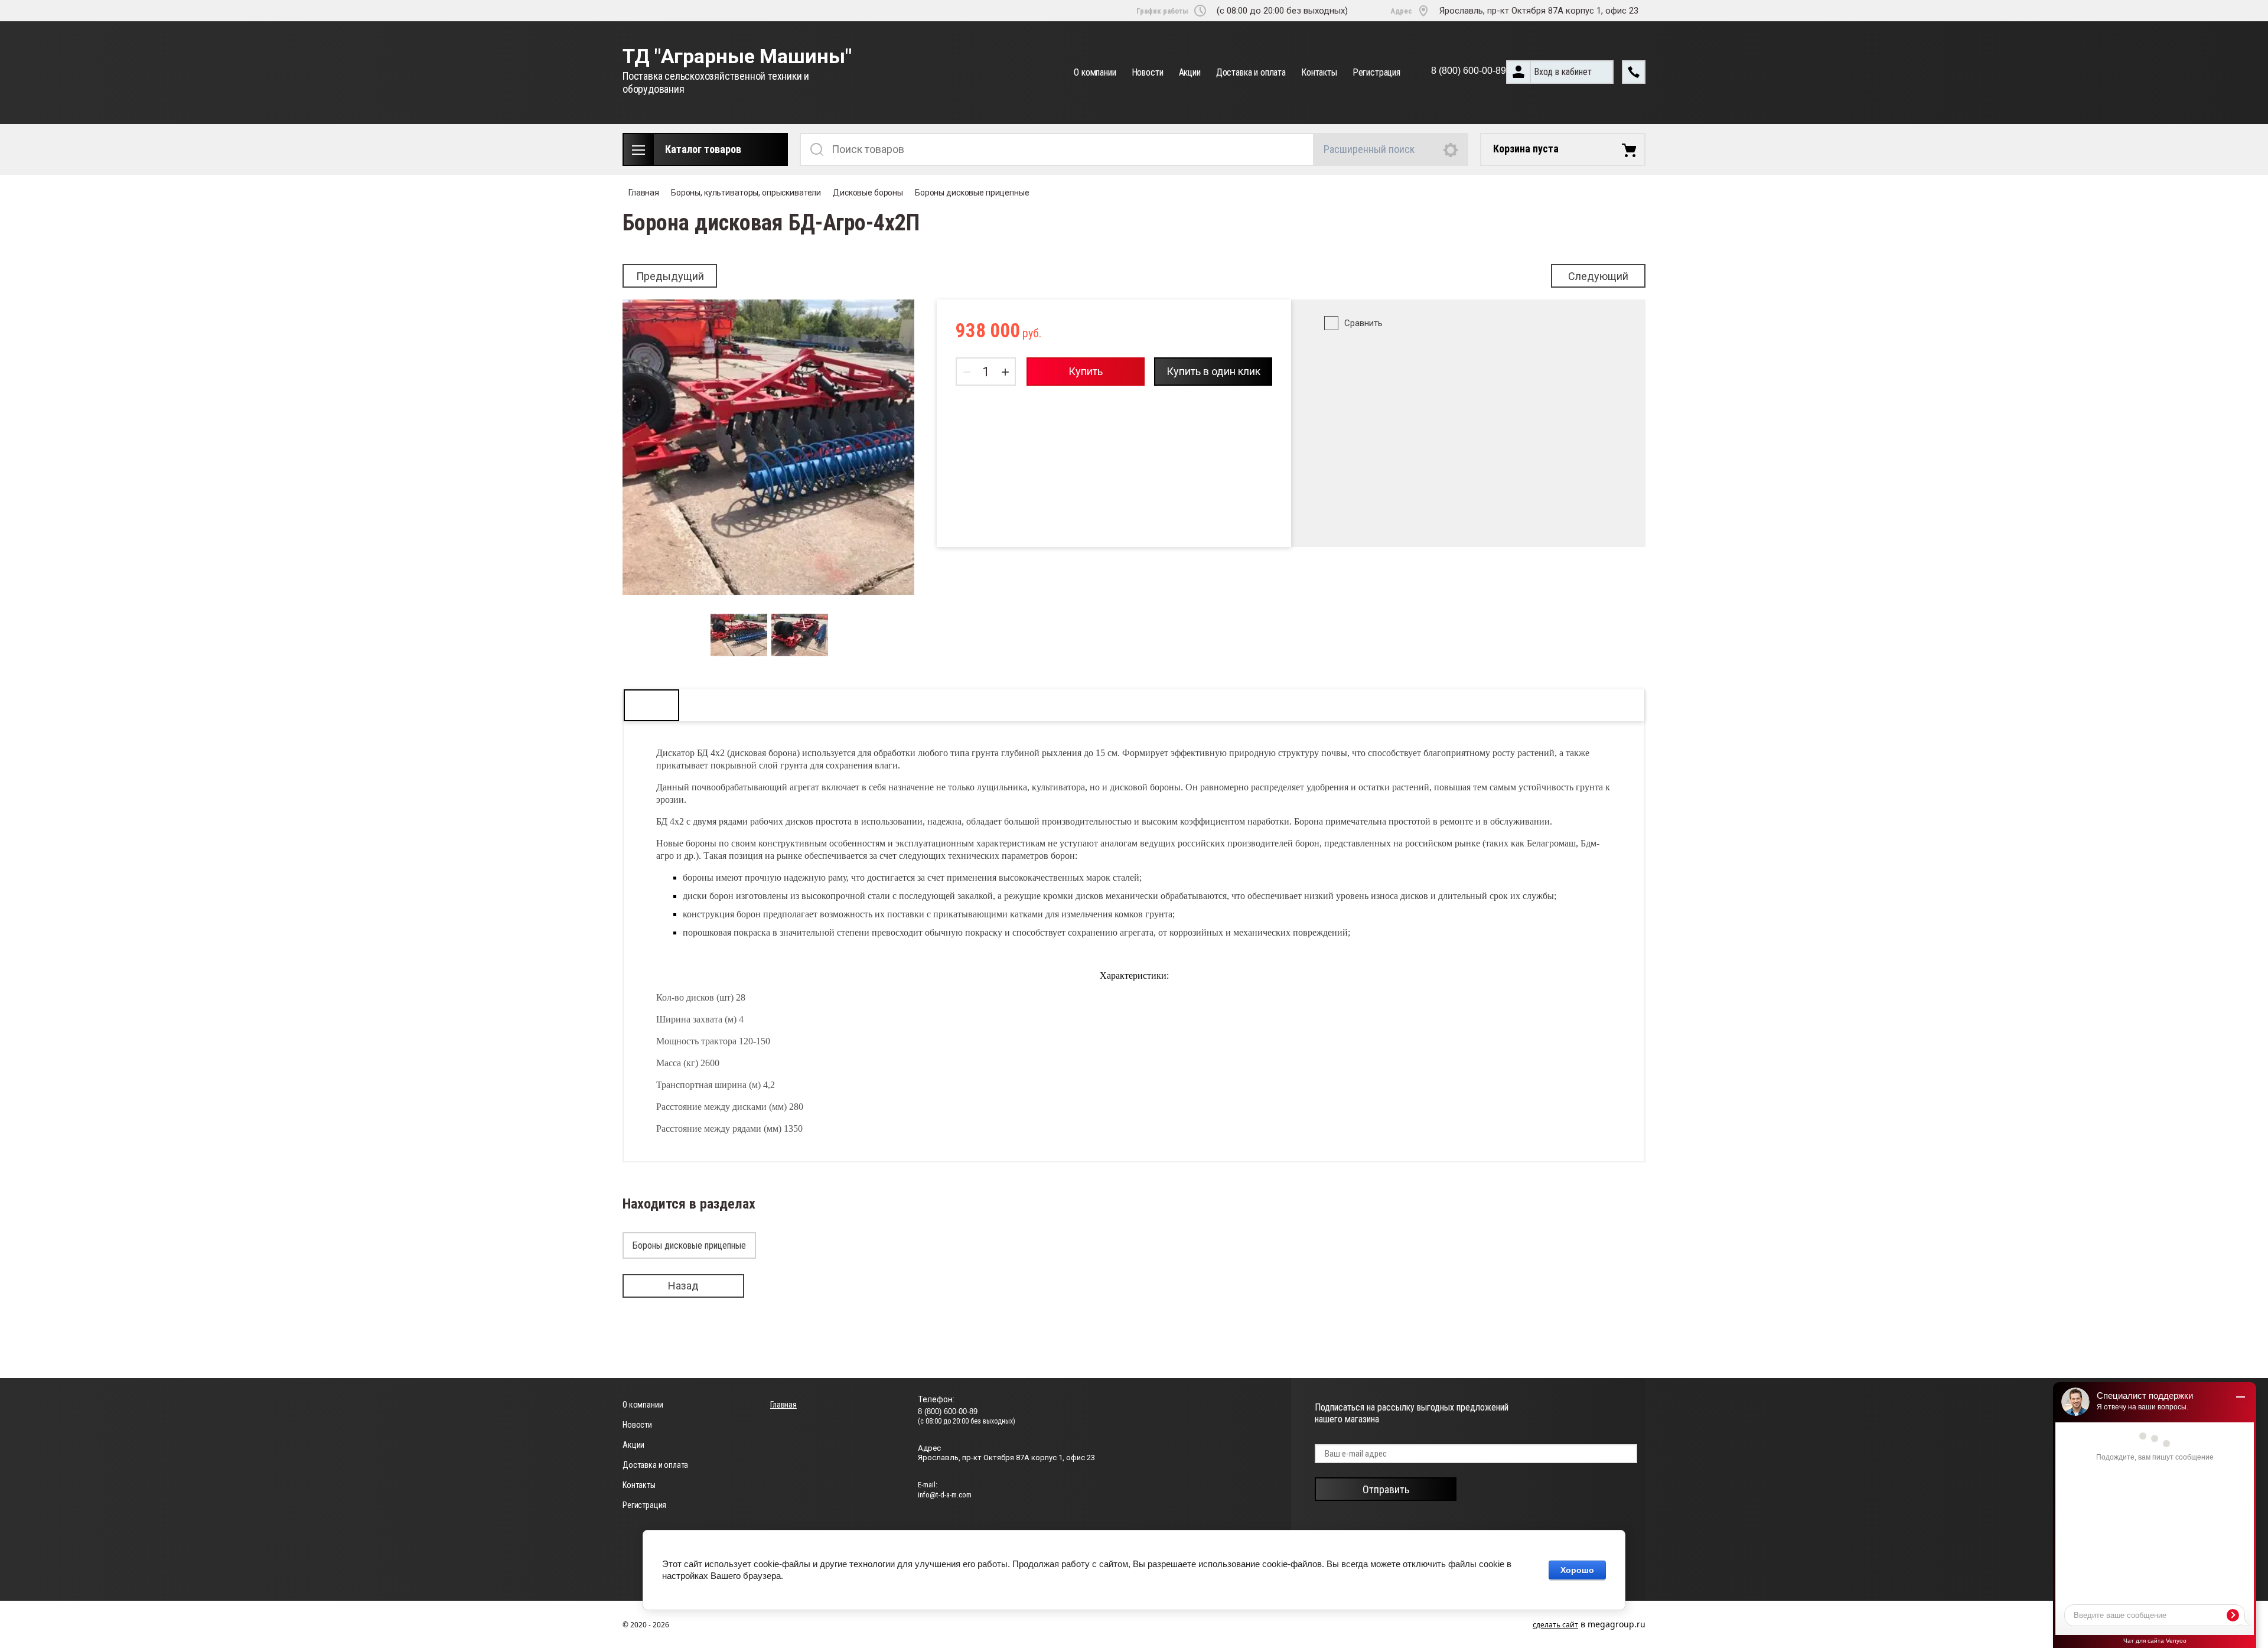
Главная (644, 193)
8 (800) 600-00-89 (1469, 71)
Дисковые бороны (868, 193)
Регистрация (1376, 72)
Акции (1190, 72)
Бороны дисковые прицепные (972, 193)
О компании (1095, 72)
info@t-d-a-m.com (945, 1495)
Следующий (1598, 276)
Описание (651, 705)
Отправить (1386, 1489)
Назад (683, 1286)
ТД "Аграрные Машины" (737, 56)
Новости (1148, 72)
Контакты (1319, 72)
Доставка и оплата (1251, 72)
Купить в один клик (1213, 371)
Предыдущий (670, 276)
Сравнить (1363, 323)
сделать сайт (1555, 1625)
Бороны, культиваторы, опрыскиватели (746, 193)
